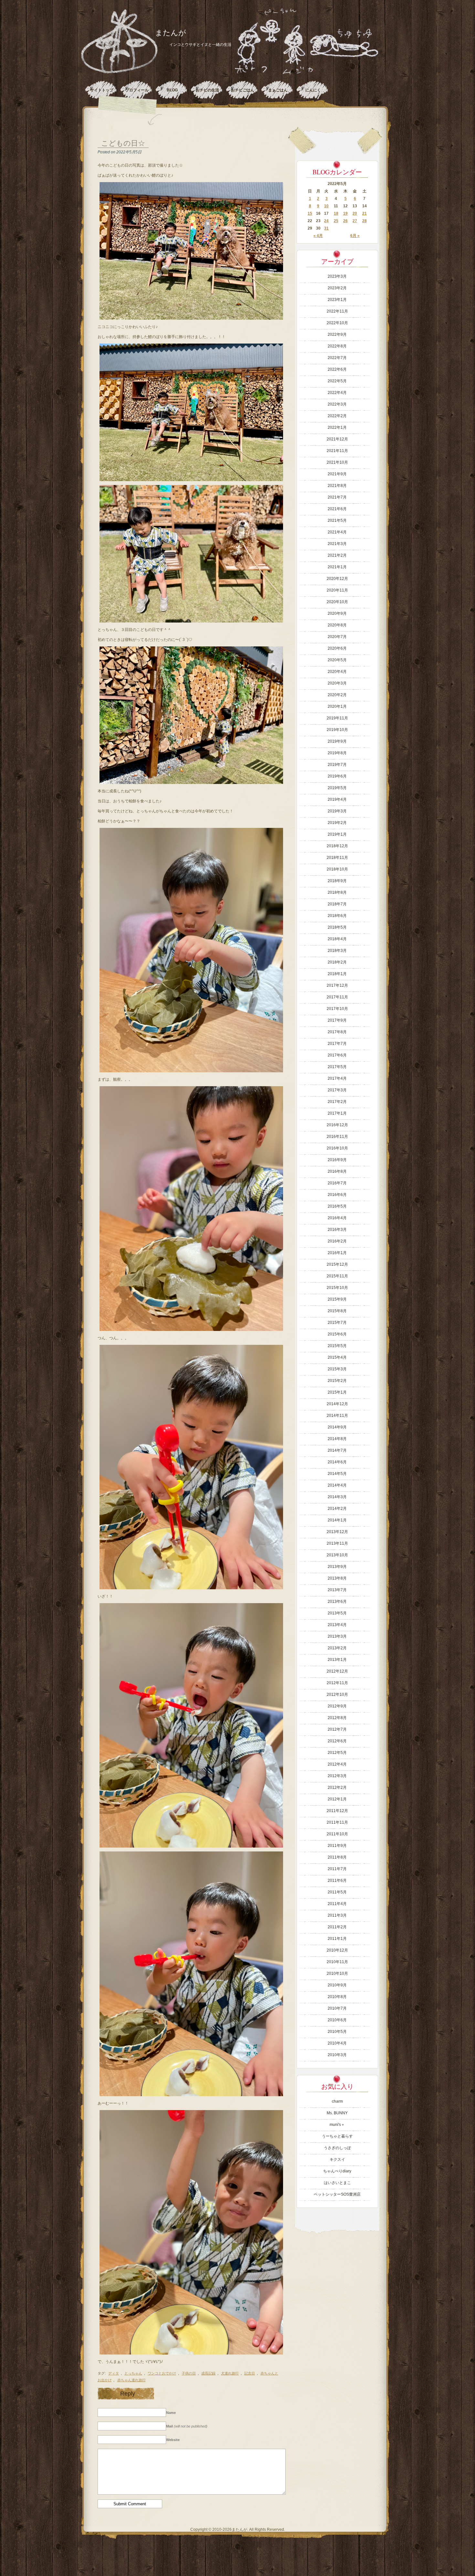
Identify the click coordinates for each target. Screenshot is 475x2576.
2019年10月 (337, 730)
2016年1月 (337, 1253)
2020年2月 (337, 695)
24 (326, 221)
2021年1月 (337, 567)
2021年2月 (337, 555)
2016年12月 (337, 1125)
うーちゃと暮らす (337, 2136)
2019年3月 (337, 811)
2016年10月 (337, 1148)
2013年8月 (337, 1578)
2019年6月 (337, 776)
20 (355, 213)
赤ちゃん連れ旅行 (132, 2380)
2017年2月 (337, 1102)
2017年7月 (337, 1044)
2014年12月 (337, 1404)
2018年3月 (337, 951)
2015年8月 (337, 1311)
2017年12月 (337, 985)
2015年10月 (337, 1288)
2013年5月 (337, 1613)
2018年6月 (337, 916)
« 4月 (318, 236)
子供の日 (189, 2373)
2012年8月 (337, 1718)
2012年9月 (337, 1706)
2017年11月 (337, 997)
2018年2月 (337, 962)
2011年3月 (337, 1915)
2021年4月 (337, 532)
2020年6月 (337, 648)
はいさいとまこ (337, 2183)
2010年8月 (337, 1997)
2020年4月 (337, 672)
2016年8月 (337, 1171)
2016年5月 (337, 1206)
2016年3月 (337, 1230)
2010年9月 (337, 1985)
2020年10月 (337, 602)
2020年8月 (337, 625)
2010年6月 (337, 2020)
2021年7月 (337, 497)
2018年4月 (337, 939)
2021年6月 (337, 509)
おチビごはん (243, 90)
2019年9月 (337, 741)
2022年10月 (337, 323)
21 (364, 213)
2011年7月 (337, 1869)
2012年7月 (337, 1729)
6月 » (355, 236)
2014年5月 (337, 1474)
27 (355, 221)
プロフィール (137, 90)
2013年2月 (337, 1648)
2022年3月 (337, 404)
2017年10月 (337, 1009)
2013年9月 (337, 1567)
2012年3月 (337, 1776)
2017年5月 (337, 1067)
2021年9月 (337, 474)
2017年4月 (337, 1078)
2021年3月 (337, 544)
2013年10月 (337, 1555)
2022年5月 (337, 381)
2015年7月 (337, 1323)
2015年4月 (337, 1357)
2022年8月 (337, 346)
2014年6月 (337, 1462)
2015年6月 (337, 1334)
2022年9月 (337, 335)
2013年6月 (337, 1602)
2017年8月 (337, 1032)
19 (345, 213)
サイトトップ (102, 90)
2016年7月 (337, 1183)
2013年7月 (337, 1590)
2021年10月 (337, 462)
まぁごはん (278, 90)
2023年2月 (337, 288)
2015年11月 (337, 1276)
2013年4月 (337, 1625)
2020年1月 (337, 706)
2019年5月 (337, 788)
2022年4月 (337, 393)
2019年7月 (337, 765)
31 (326, 228)
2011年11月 (337, 1822)
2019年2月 (337, 823)
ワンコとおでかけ (162, 2373)
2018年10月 (337, 869)
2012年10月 (337, 1695)
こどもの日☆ (123, 143)
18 (336, 213)
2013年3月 (337, 1636)
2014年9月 (337, 1427)
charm (337, 2101)
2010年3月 (337, 2055)
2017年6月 (337, 1055)
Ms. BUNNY (337, 2113)
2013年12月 (337, 1532)
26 (345, 221)
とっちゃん (133, 2373)
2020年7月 (337, 637)
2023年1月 (337, 300)
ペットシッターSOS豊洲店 (337, 2194)
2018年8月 (337, 892)
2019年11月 (337, 718)
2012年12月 (337, 1671)
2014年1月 (337, 1520)
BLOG (172, 90)
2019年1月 (337, 834)
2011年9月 (337, 1846)
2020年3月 (337, 683)
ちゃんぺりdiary (337, 2171)
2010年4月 (337, 2043)
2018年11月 (337, 858)
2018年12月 (337, 846)
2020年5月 (337, 660)
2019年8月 (337, 753)
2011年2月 (337, 1927)
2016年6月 (337, 1195)
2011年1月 (337, 1939)
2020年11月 (337, 590)
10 (326, 206)
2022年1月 (337, 428)
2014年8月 (337, 1439)
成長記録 (208, 2373)
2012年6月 (337, 1741)
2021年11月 (337, 451)
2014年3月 (337, 1497)
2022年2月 (337, 416)
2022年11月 (337, 311)
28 (364, 221)
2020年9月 (337, 613)
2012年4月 (337, 1764)
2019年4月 (337, 799)
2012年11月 (337, 1683)
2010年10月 (337, 1973)
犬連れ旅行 (230, 2373)
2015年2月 (337, 1381)
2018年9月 (337, 881)
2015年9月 (337, 1299)
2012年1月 (337, 1799)
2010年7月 (337, 2008)
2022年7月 (337, 358)
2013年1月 (337, 1660)
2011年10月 (337, 1834)
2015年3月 (337, 1369)
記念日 (250, 2373)
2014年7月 (337, 1450)
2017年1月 (337, 1113)
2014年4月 (337, 1485)
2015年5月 (337, 1346)
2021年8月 (337, 486)
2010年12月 (337, 1950)
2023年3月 (337, 276)
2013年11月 (337, 1543)
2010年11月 (337, 1962)
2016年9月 (337, 1160)
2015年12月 (337, 1264)
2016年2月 (337, 1241)
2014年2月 (337, 1509)
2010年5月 (337, 2032)
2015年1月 (337, 1392)
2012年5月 (337, 1753)
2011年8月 (337, 1857)
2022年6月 (337, 369)
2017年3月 (337, 1090)
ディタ (114, 2373)
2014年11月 (337, 1416)
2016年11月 (337, 1137)
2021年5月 (337, 520)
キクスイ (337, 2159)
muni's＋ (337, 2125)
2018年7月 (337, 904)
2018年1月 (337, 974)
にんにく (313, 90)
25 (336, 221)
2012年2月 (337, 1788)
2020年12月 (337, 579)
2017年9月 (337, 1020)
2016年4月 (337, 1218)
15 (310, 213)
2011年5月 (337, 1892)
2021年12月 (337, 439)
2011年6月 (337, 1880)
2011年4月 (337, 1904)
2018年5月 (337, 927)
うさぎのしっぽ (337, 2148)
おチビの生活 (207, 90)
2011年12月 (337, 1811)
